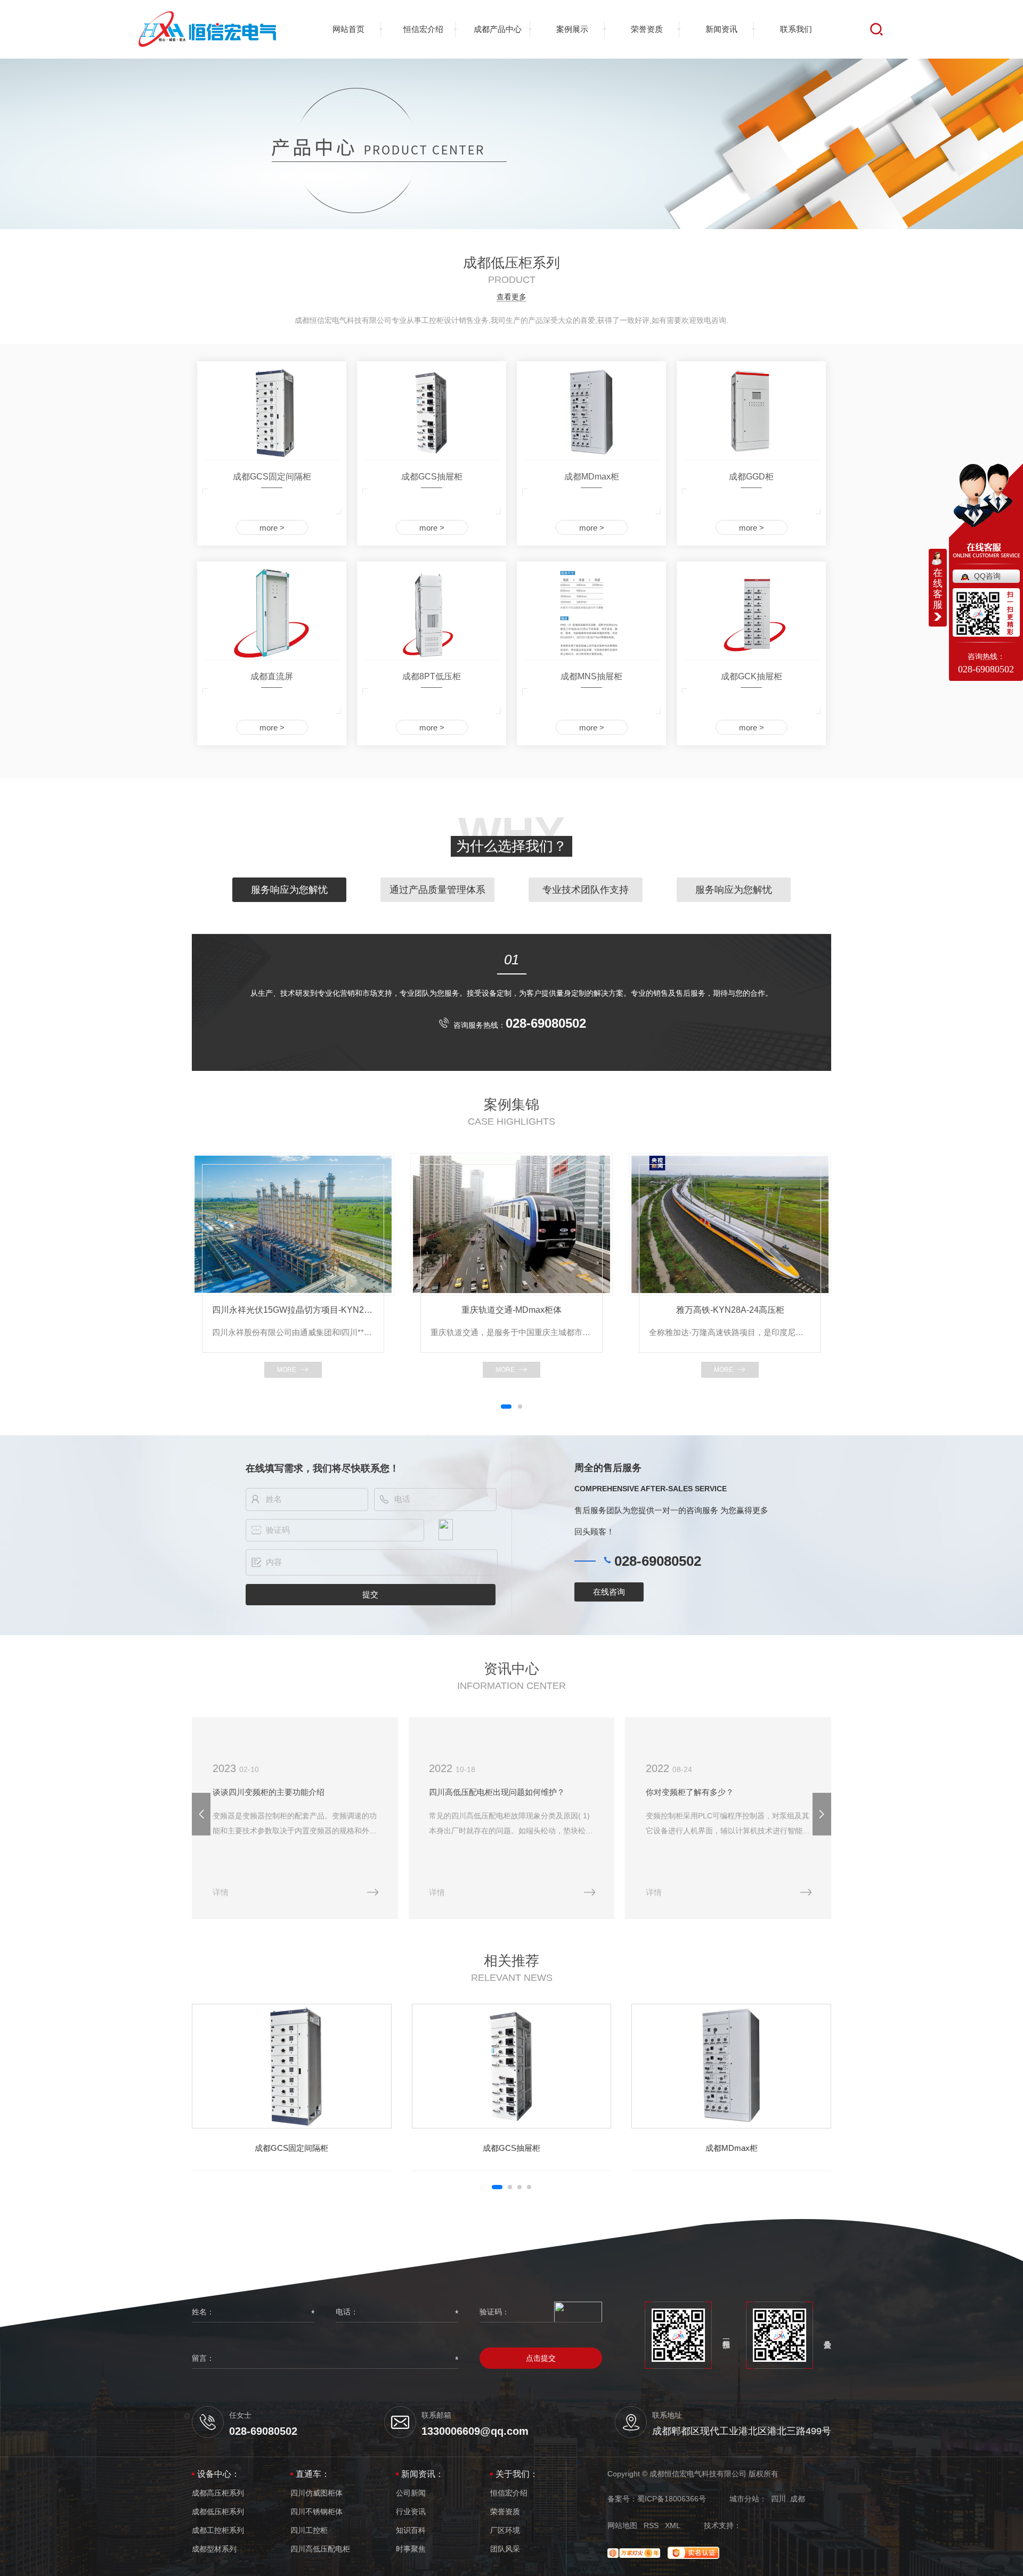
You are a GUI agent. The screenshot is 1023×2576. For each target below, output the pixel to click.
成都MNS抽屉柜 (591, 676)
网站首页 (348, 29)
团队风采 (505, 2549)
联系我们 (796, 29)
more (287, 1370)
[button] (506, 1407)
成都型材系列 (214, 2549)
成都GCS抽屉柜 (432, 477)
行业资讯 (411, 2512)
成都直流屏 (272, 676)
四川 (778, 2499)
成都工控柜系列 (218, 2530)
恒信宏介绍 (423, 29)
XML (673, 2525)
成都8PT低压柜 (432, 676)
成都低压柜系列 (218, 2512)
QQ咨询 (987, 576)
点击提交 (541, 2358)
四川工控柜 (309, 2530)
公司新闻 (411, 2493)
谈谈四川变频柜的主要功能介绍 (269, 1792)
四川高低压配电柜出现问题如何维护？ (497, 1792)
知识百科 (411, 2530)
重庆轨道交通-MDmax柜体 (511, 1310)
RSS (651, 2525)
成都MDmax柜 (592, 477)
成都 (798, 2499)
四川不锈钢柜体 (316, 2512)
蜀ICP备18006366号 (672, 2499)
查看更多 (511, 297)
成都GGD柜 (751, 477)
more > (272, 528)
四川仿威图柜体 (316, 2493)
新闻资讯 (721, 29)
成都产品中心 (498, 29)
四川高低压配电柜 (320, 2549)
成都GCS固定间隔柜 (272, 477)
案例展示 (572, 29)
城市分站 (744, 2499)
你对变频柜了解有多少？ (690, 1792)
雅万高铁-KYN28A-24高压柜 (730, 1310)
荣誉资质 (647, 29)
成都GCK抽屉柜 (752, 676)
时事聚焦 (411, 2549)
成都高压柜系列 (218, 2493)
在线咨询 (609, 1592)
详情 (221, 1892)
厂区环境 (505, 2530)
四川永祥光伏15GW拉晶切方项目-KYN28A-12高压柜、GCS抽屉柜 (293, 1310)
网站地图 (622, 2525)
